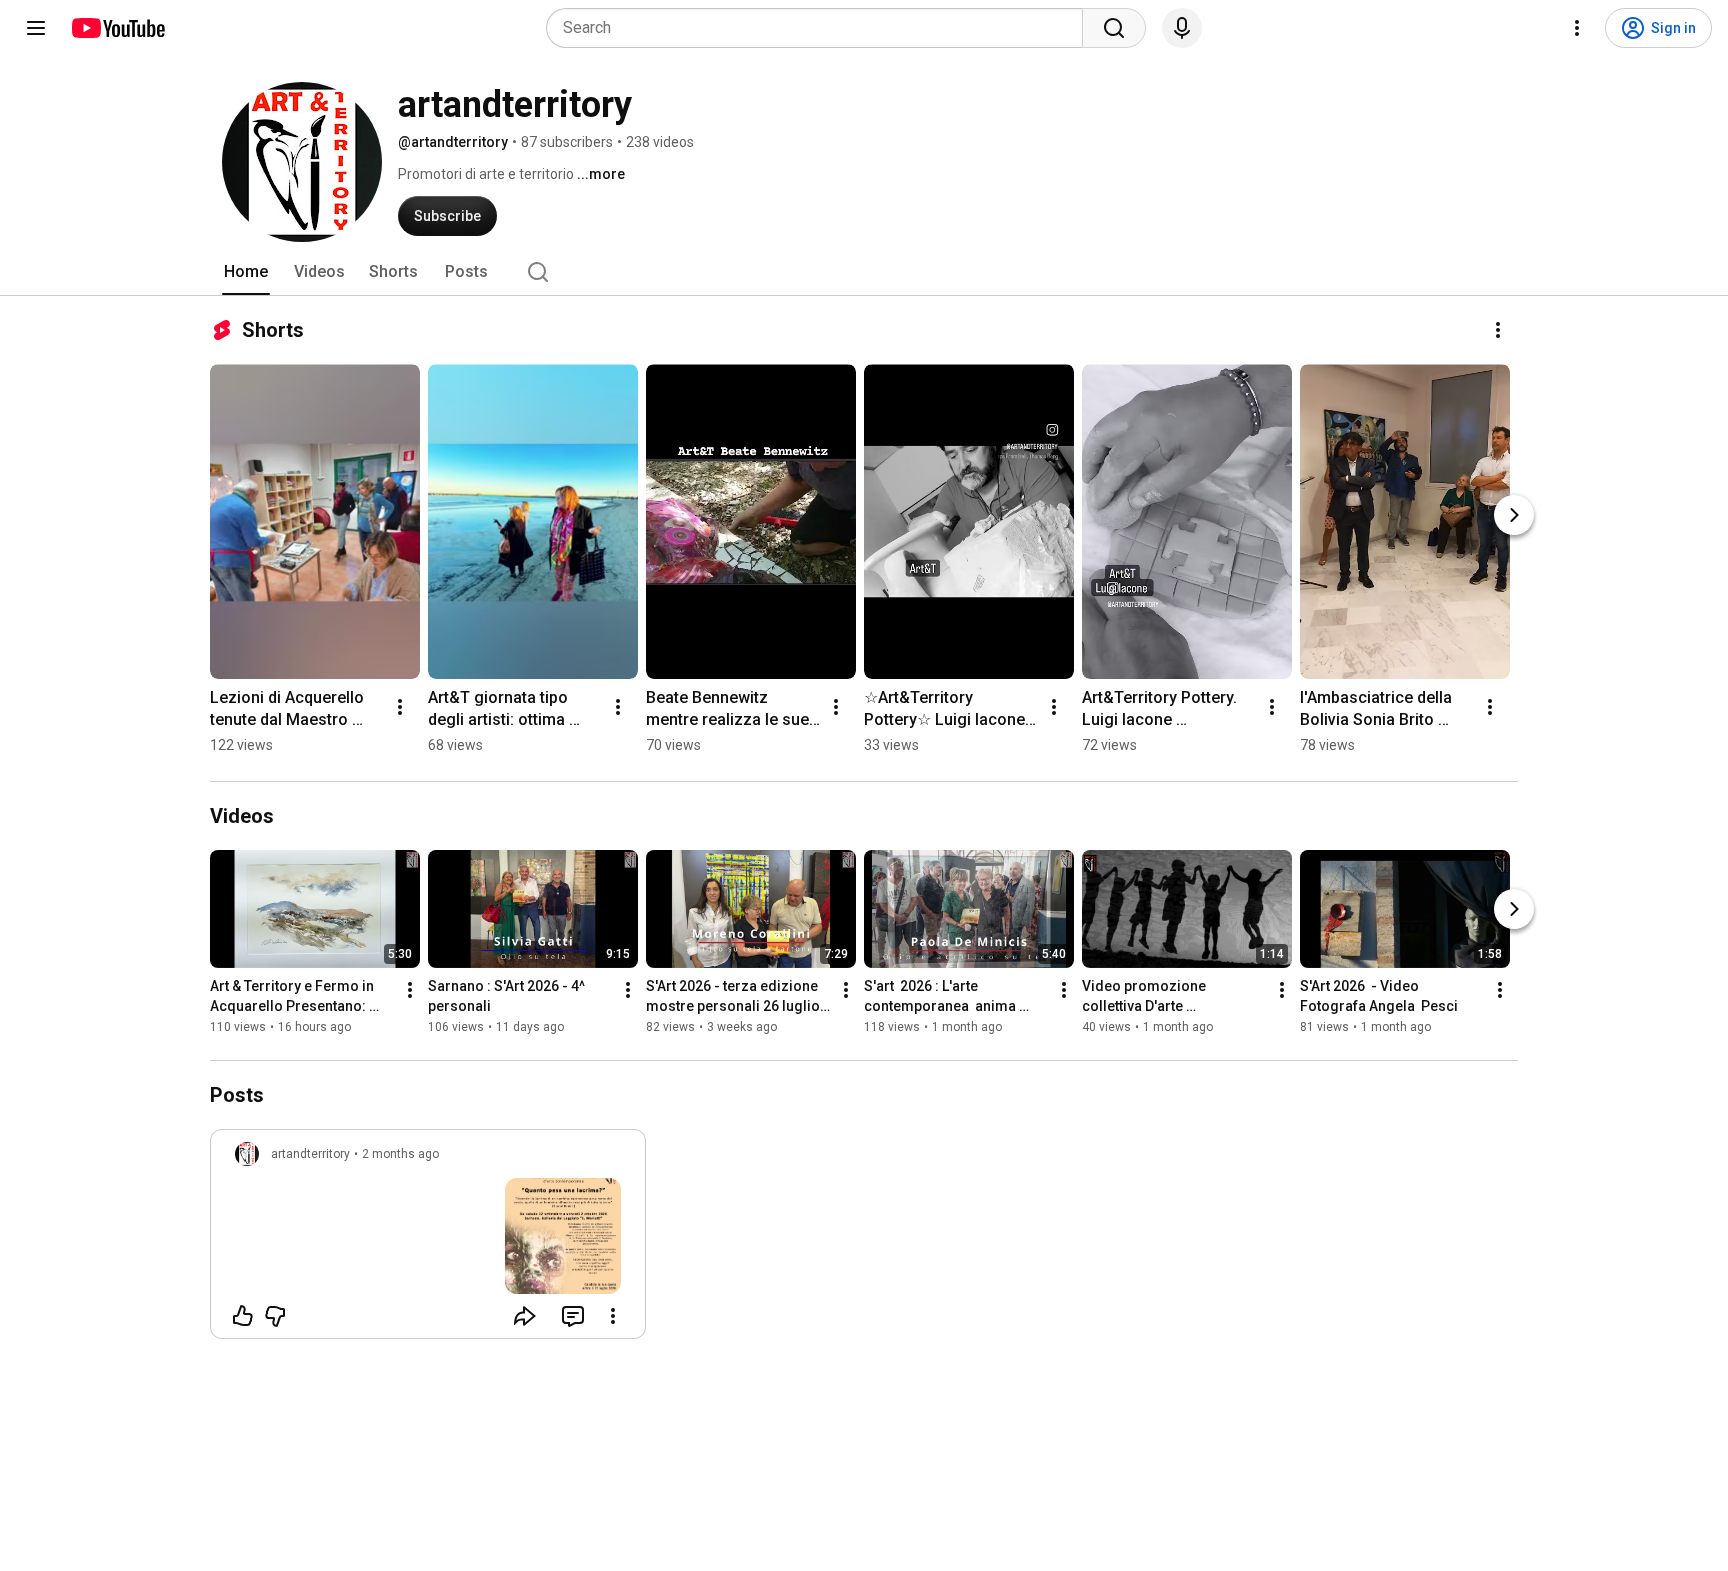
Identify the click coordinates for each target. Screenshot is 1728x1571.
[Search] (1114, 28)
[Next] (1514, 515)
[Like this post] (243, 1316)
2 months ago (400, 1154)
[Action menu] (613, 1316)
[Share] (525, 1316)
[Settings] (1577, 28)
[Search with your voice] (1182, 28)
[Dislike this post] (275, 1316)
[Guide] (36, 28)
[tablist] (864, 272)
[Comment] (573, 1316)
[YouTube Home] (117, 28)
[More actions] (1498, 330)
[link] (428, 1240)
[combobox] (820, 28)
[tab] (246, 272)
